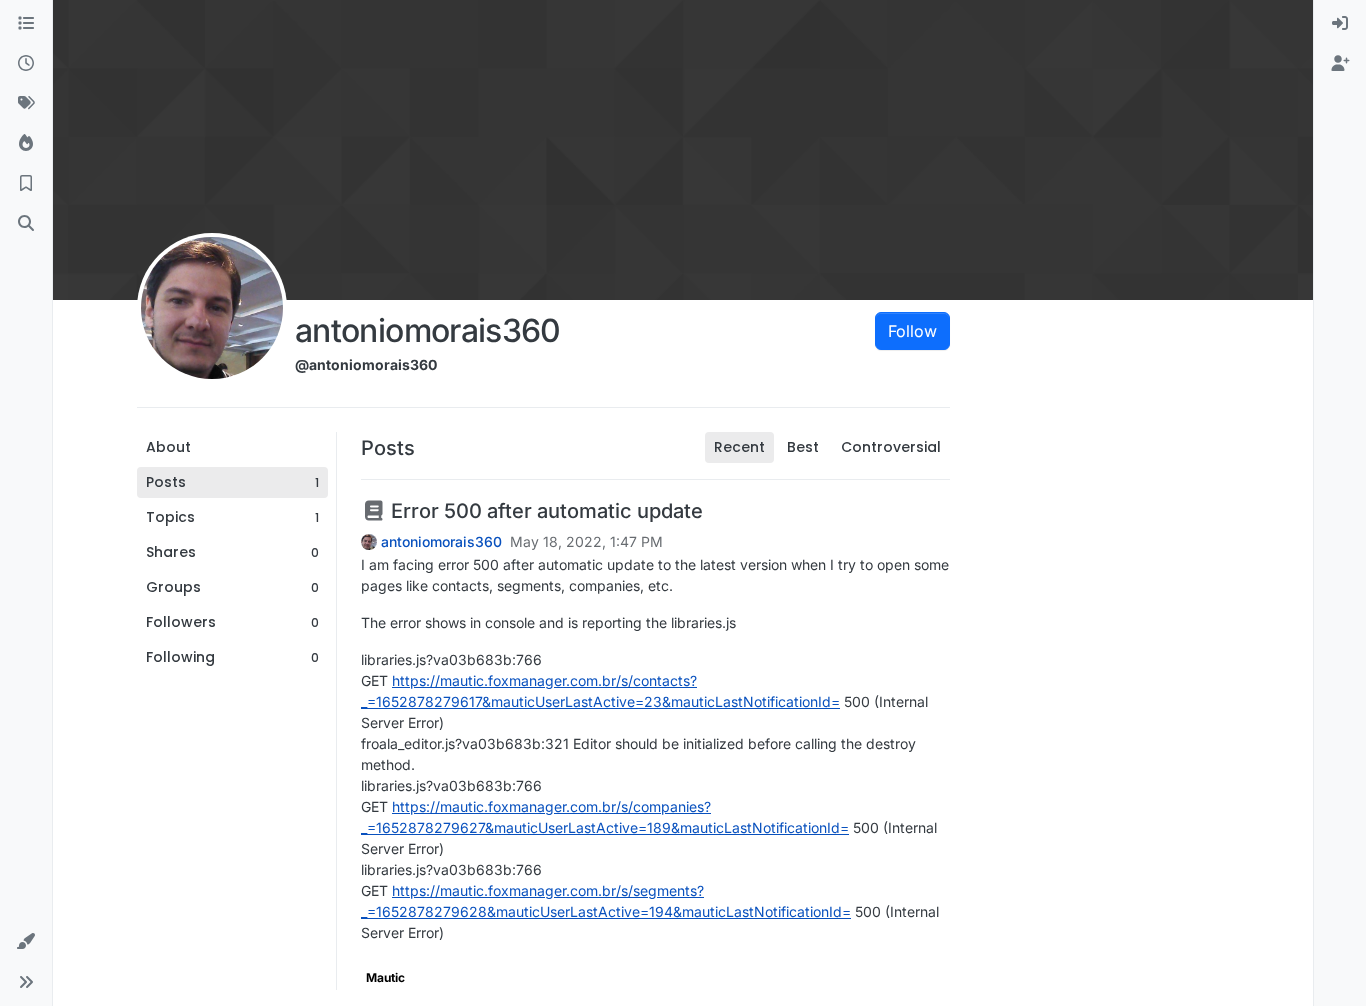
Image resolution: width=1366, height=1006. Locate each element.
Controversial (891, 447)
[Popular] (26, 144)
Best (803, 447)
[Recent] (26, 64)
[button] (26, 942)
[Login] (1340, 24)
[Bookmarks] (26, 184)
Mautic (385, 977)
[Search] (26, 224)
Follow (912, 331)
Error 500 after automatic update (544, 511)
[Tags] (26, 104)
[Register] (1340, 64)
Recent (739, 447)
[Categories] (26, 24)
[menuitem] (1340, 24)
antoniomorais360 (441, 542)
